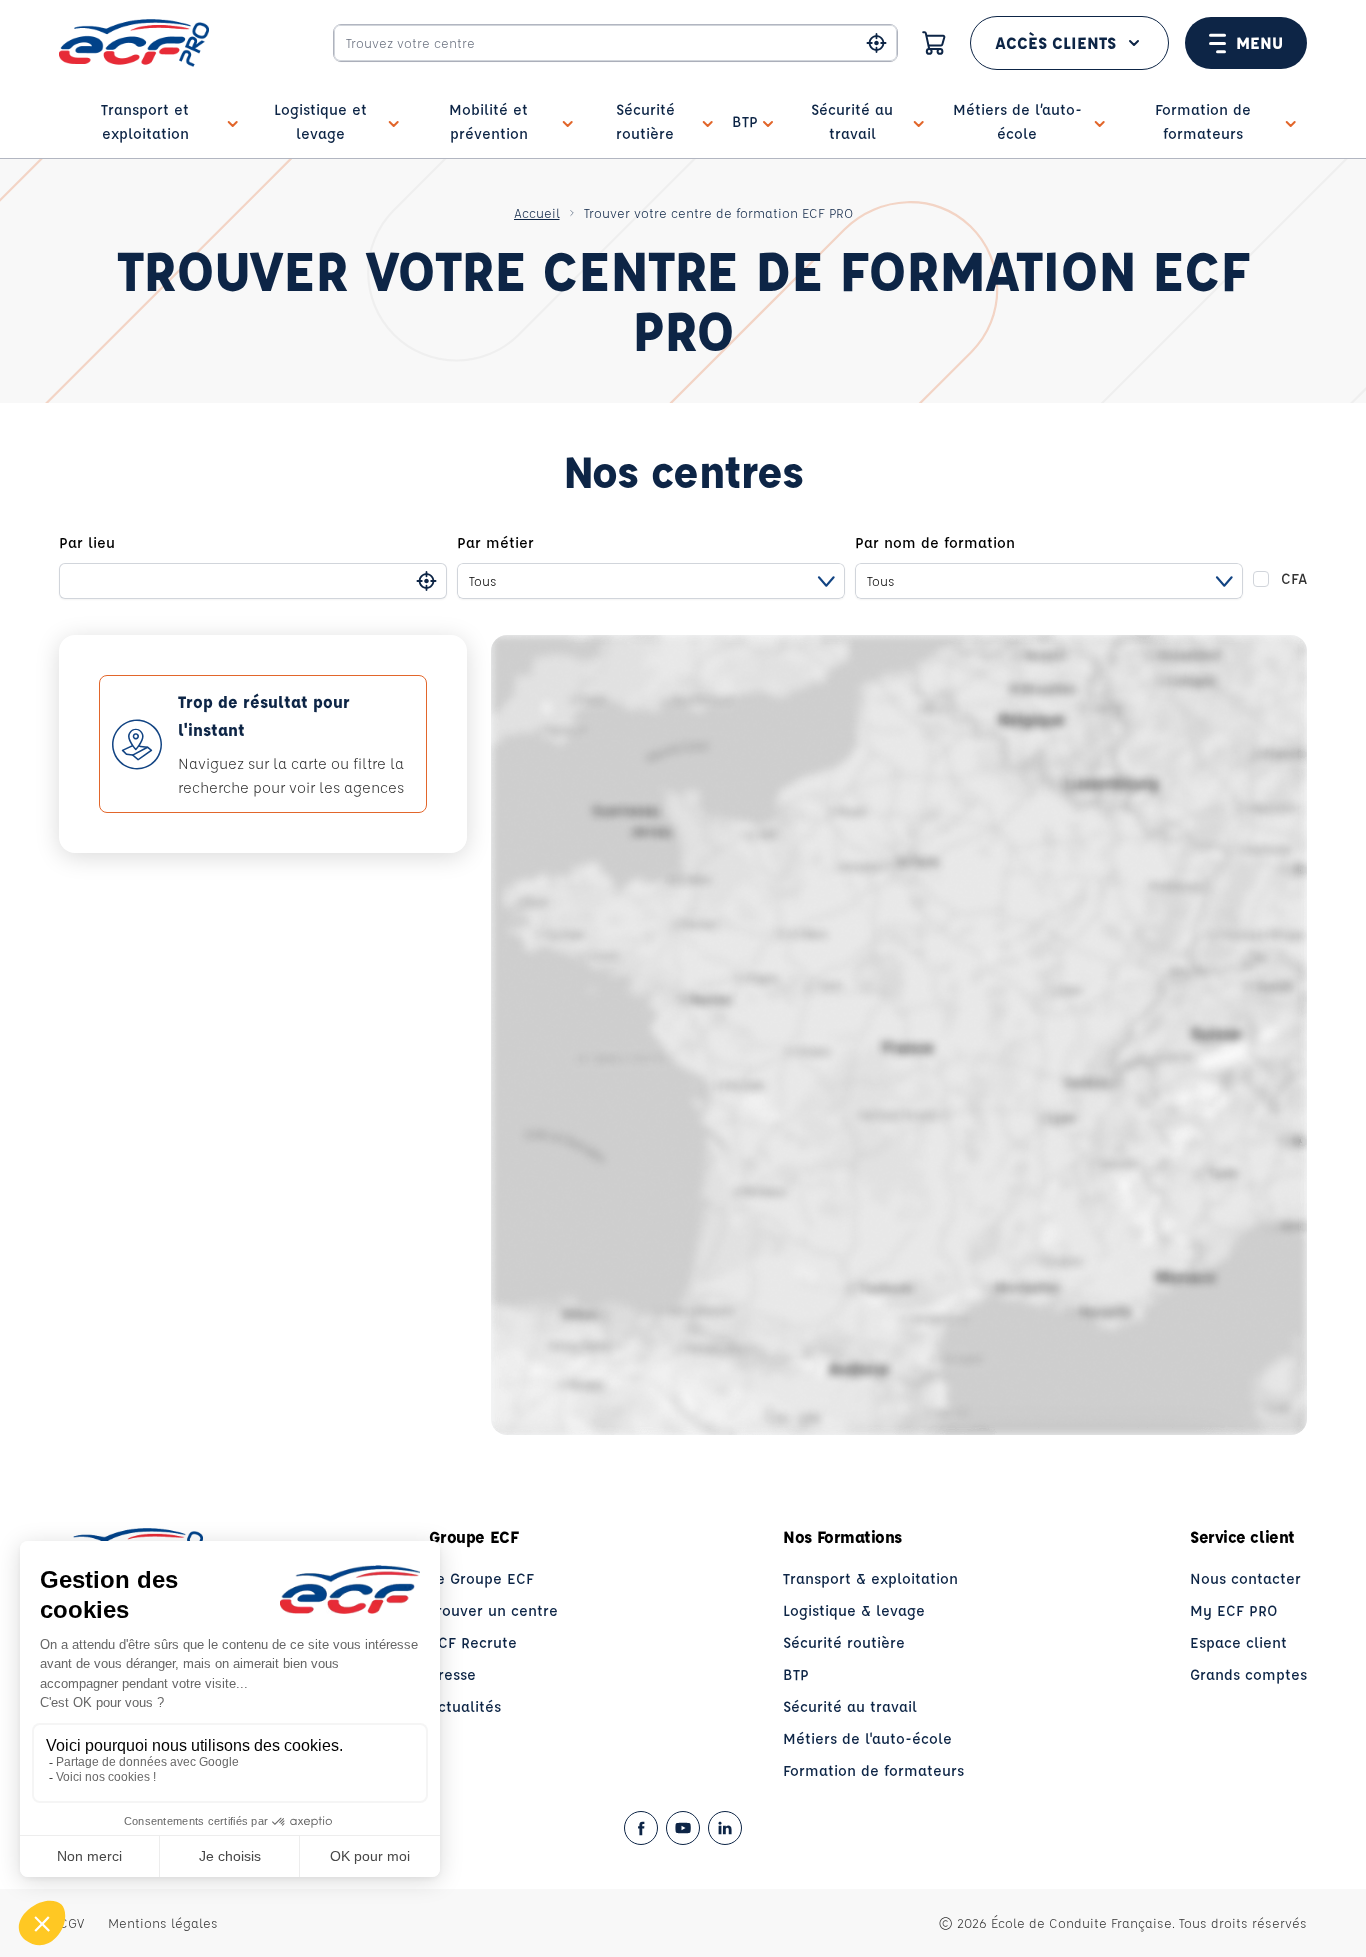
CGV (71, 1922)
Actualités (465, 1706)
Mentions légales (163, 1922)
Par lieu (87, 542)
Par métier (495, 542)
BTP (796, 1674)
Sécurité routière (844, 1642)
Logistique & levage (854, 1610)
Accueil (537, 212)
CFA (1294, 578)
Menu (1259, 42)
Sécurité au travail (850, 1706)
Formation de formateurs (873, 1770)
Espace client (1238, 1642)
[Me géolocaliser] (876, 43)
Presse (452, 1674)
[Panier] (934, 43)
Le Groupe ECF (481, 1578)
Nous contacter (1245, 1578)
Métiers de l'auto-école (867, 1738)
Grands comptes (1248, 1674)
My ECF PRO (1234, 1610)
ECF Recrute (473, 1642)
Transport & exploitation (870, 1578)
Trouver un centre (493, 1610)
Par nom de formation (935, 542)
